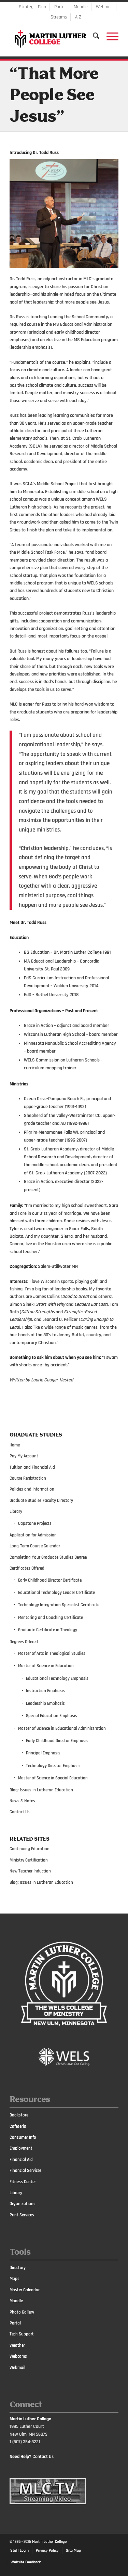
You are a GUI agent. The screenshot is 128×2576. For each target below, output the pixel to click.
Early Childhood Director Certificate (50, 1580)
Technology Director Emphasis (53, 1766)
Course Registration (28, 1478)
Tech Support (22, 2334)
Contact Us (20, 1812)
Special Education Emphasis (52, 1716)
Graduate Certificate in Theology (48, 1630)
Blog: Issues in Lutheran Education (41, 1790)
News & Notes (22, 1801)
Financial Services (26, 2171)
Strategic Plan (32, 7)
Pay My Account (24, 1456)
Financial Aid (21, 2160)
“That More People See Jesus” (54, 96)
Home (15, 1445)
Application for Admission (33, 1535)
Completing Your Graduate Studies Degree (48, 1557)
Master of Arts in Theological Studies (52, 1653)
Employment (21, 2148)
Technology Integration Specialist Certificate (59, 1605)
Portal (60, 7)
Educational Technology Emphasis (57, 1678)
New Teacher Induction (30, 1871)
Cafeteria (18, 2126)
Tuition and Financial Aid (32, 1467)
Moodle (81, 7)
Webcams (18, 2356)
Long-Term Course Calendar (35, 1546)
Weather (17, 2345)
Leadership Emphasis (45, 1703)
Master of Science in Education (46, 1666)
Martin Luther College (49, 2542)
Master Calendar (25, 2290)
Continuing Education (30, 1849)
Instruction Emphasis (45, 1691)
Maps (15, 2279)
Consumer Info (23, 2137)
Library (16, 1511)
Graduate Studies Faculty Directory (41, 1500)
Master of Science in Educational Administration (62, 1728)
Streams (59, 17)
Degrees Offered (24, 1642)
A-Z (78, 17)
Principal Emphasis (43, 1753)
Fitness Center (23, 2182)
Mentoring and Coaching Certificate (51, 1618)
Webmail (104, 7)
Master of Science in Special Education (53, 1778)
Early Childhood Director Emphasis (57, 1741)
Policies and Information (32, 1489)
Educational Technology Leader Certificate (56, 1593)
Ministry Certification (29, 1860)
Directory (18, 2268)
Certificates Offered (27, 1568)
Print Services (22, 2215)
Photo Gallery (22, 2312)
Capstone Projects (35, 1523)
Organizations (23, 2204)
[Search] (93, 36)
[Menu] (109, 36)
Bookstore (19, 2115)
